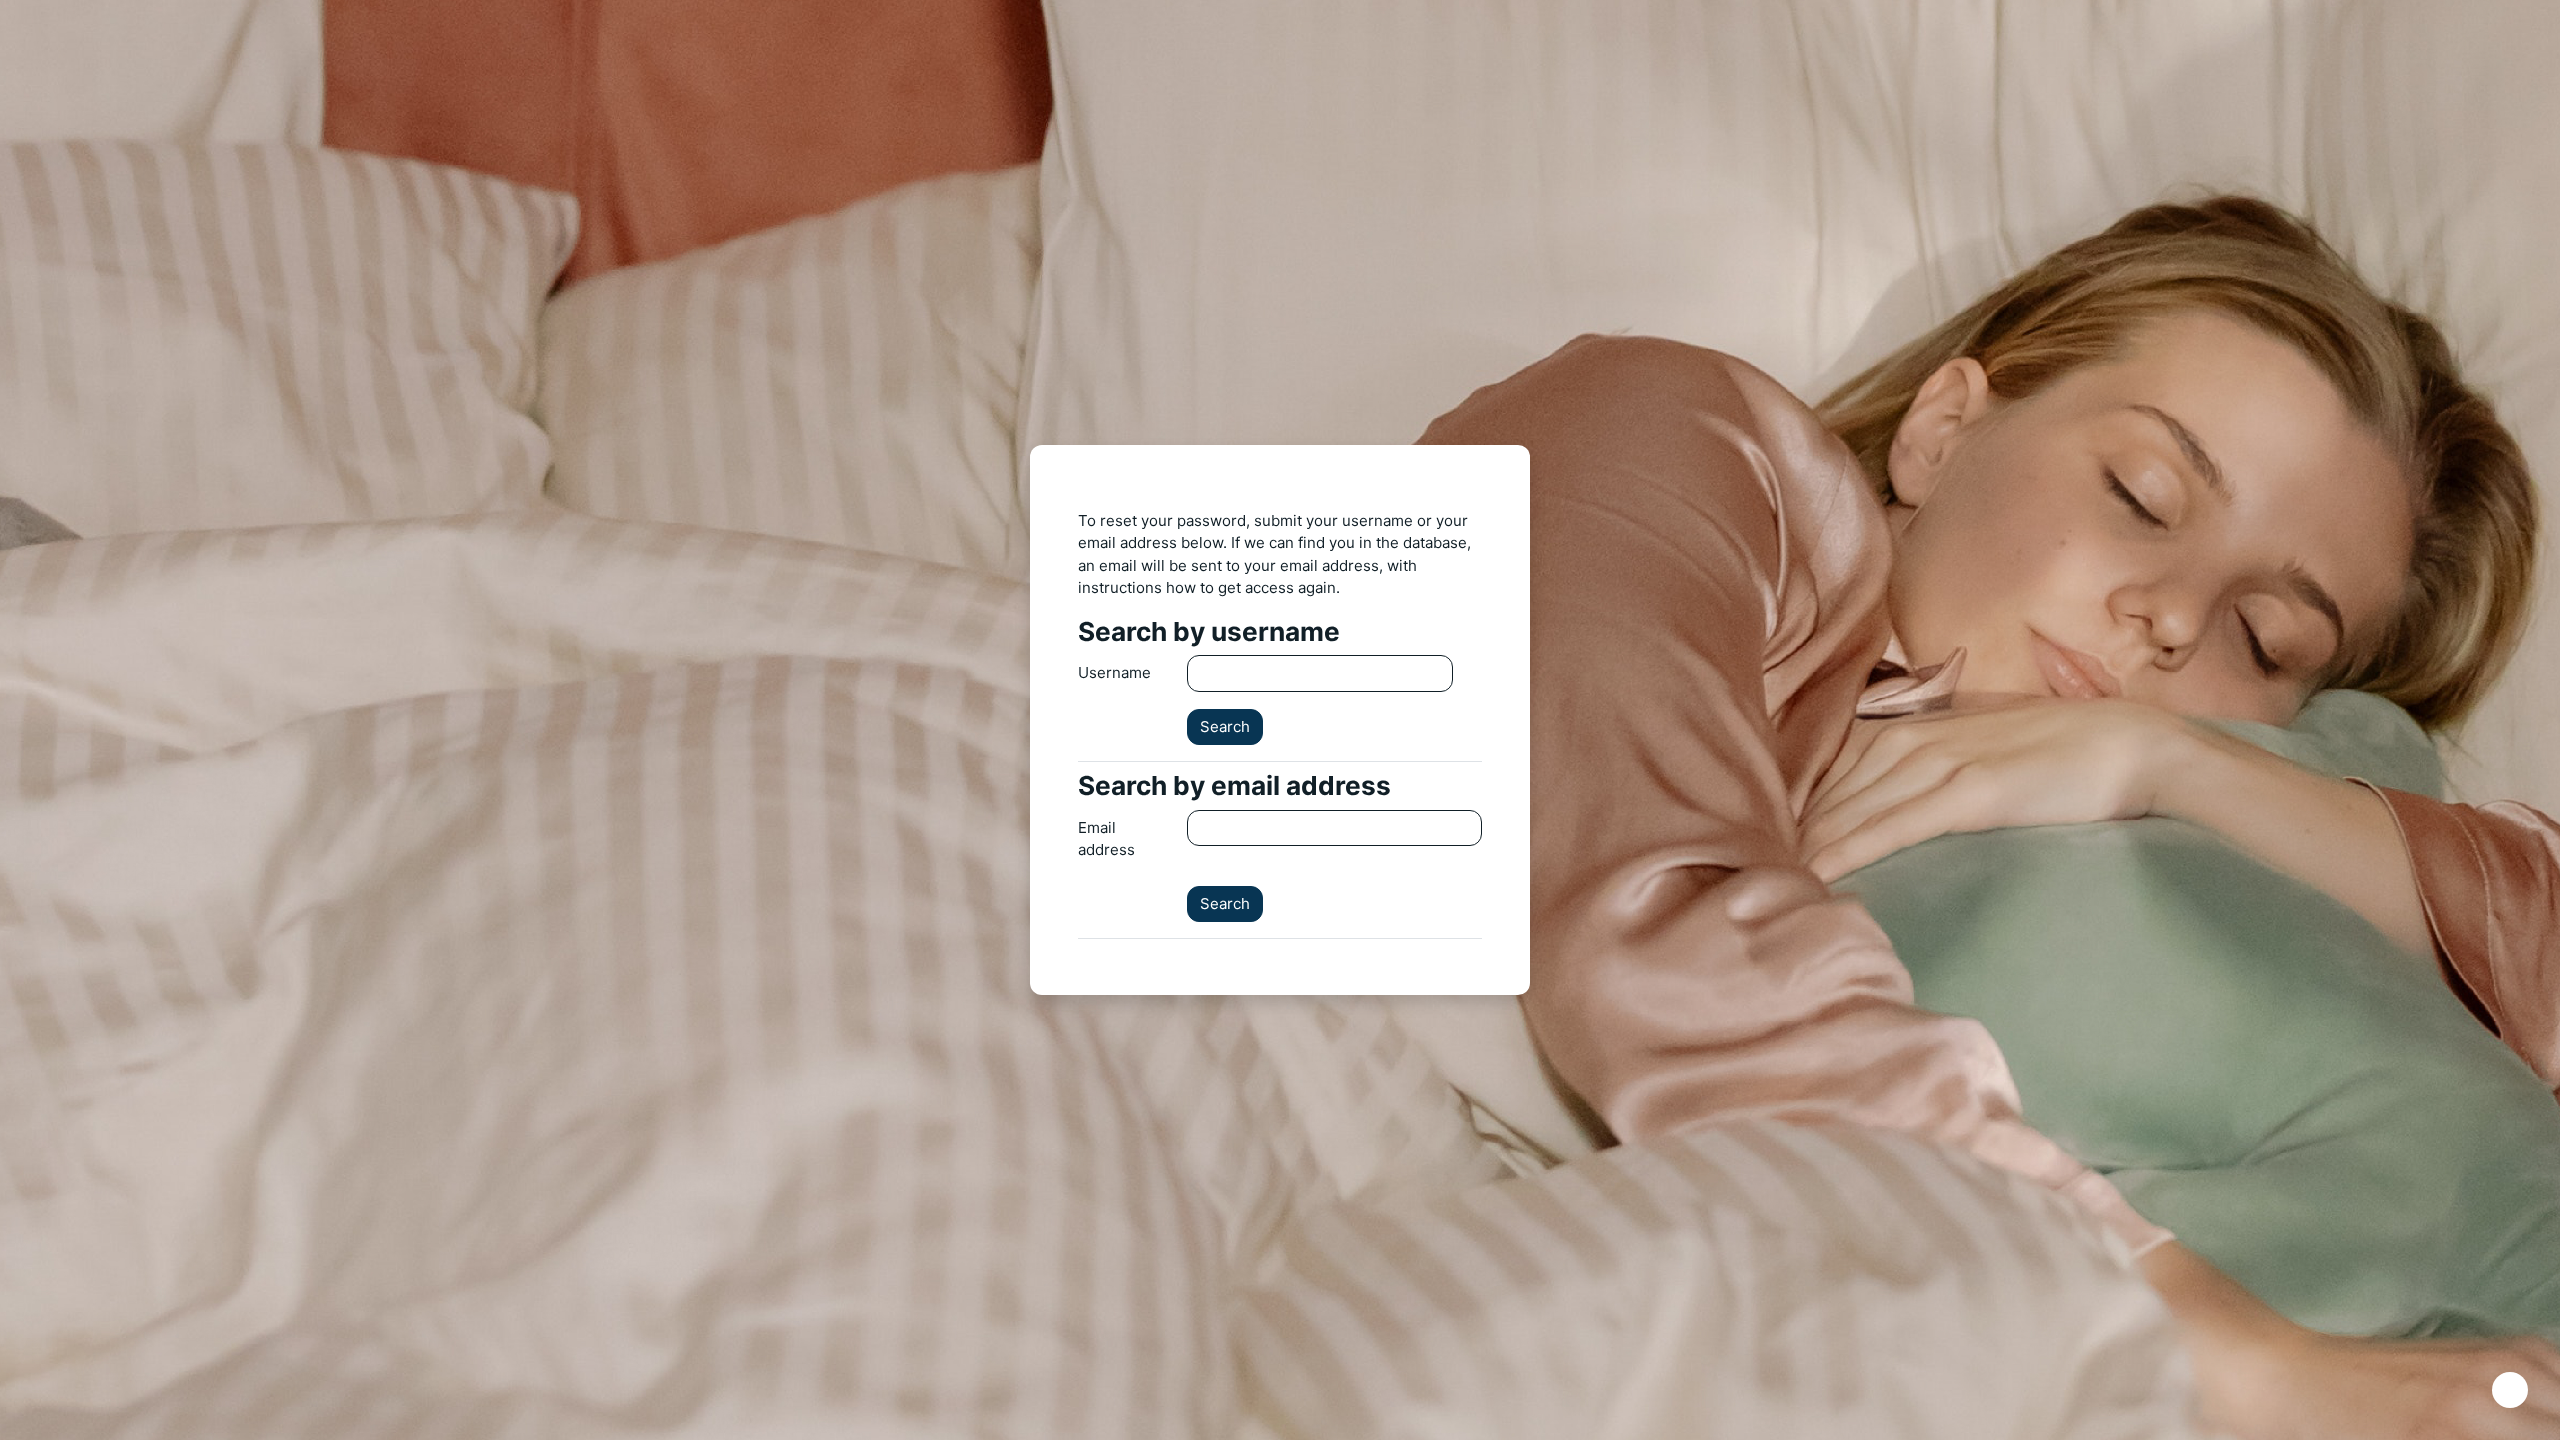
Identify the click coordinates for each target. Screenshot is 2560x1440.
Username (1114, 672)
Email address (1106, 839)
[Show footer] (2510, 1390)
